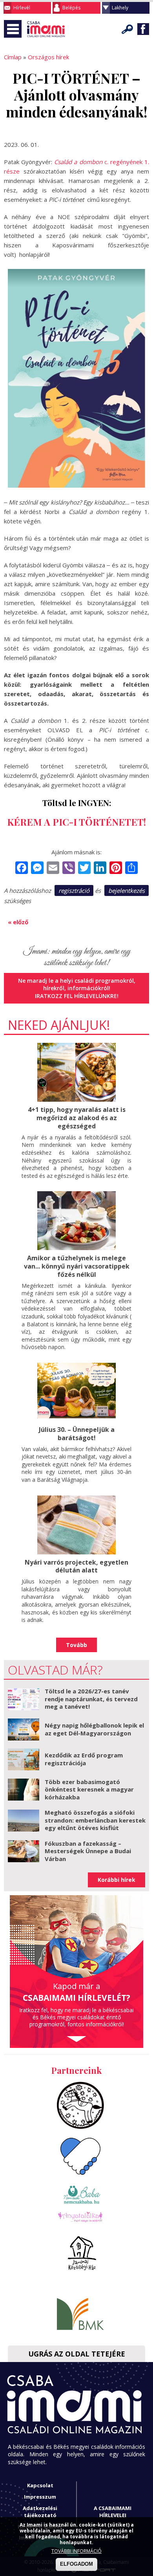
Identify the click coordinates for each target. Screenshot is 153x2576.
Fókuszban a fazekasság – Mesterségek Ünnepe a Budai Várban (88, 1851)
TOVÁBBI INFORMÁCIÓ (76, 2551)
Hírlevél (22, 8)
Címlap (13, 57)
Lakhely (120, 8)
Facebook (143, 29)
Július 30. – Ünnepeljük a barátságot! (77, 1434)
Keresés (127, 29)
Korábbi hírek (117, 1880)
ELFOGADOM (76, 2564)
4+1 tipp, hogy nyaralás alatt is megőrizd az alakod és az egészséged (77, 1118)
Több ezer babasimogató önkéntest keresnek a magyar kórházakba (89, 1789)
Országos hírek (48, 57)
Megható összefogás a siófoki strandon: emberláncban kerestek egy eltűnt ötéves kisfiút (95, 1820)
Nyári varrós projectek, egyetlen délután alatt (76, 1566)
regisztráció (74, 890)
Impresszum (40, 2497)
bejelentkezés (127, 890)
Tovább (76, 1645)
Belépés (71, 8)
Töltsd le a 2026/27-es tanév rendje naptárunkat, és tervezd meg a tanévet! (91, 1699)
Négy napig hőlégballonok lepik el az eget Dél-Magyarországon (94, 1729)
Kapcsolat (40, 2485)
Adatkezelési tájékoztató (40, 2512)
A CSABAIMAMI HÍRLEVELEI (113, 2512)
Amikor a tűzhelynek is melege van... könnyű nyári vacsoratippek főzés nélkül (77, 1266)
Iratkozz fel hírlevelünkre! (77, 996)
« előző (18, 922)
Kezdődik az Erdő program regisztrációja (84, 1759)
